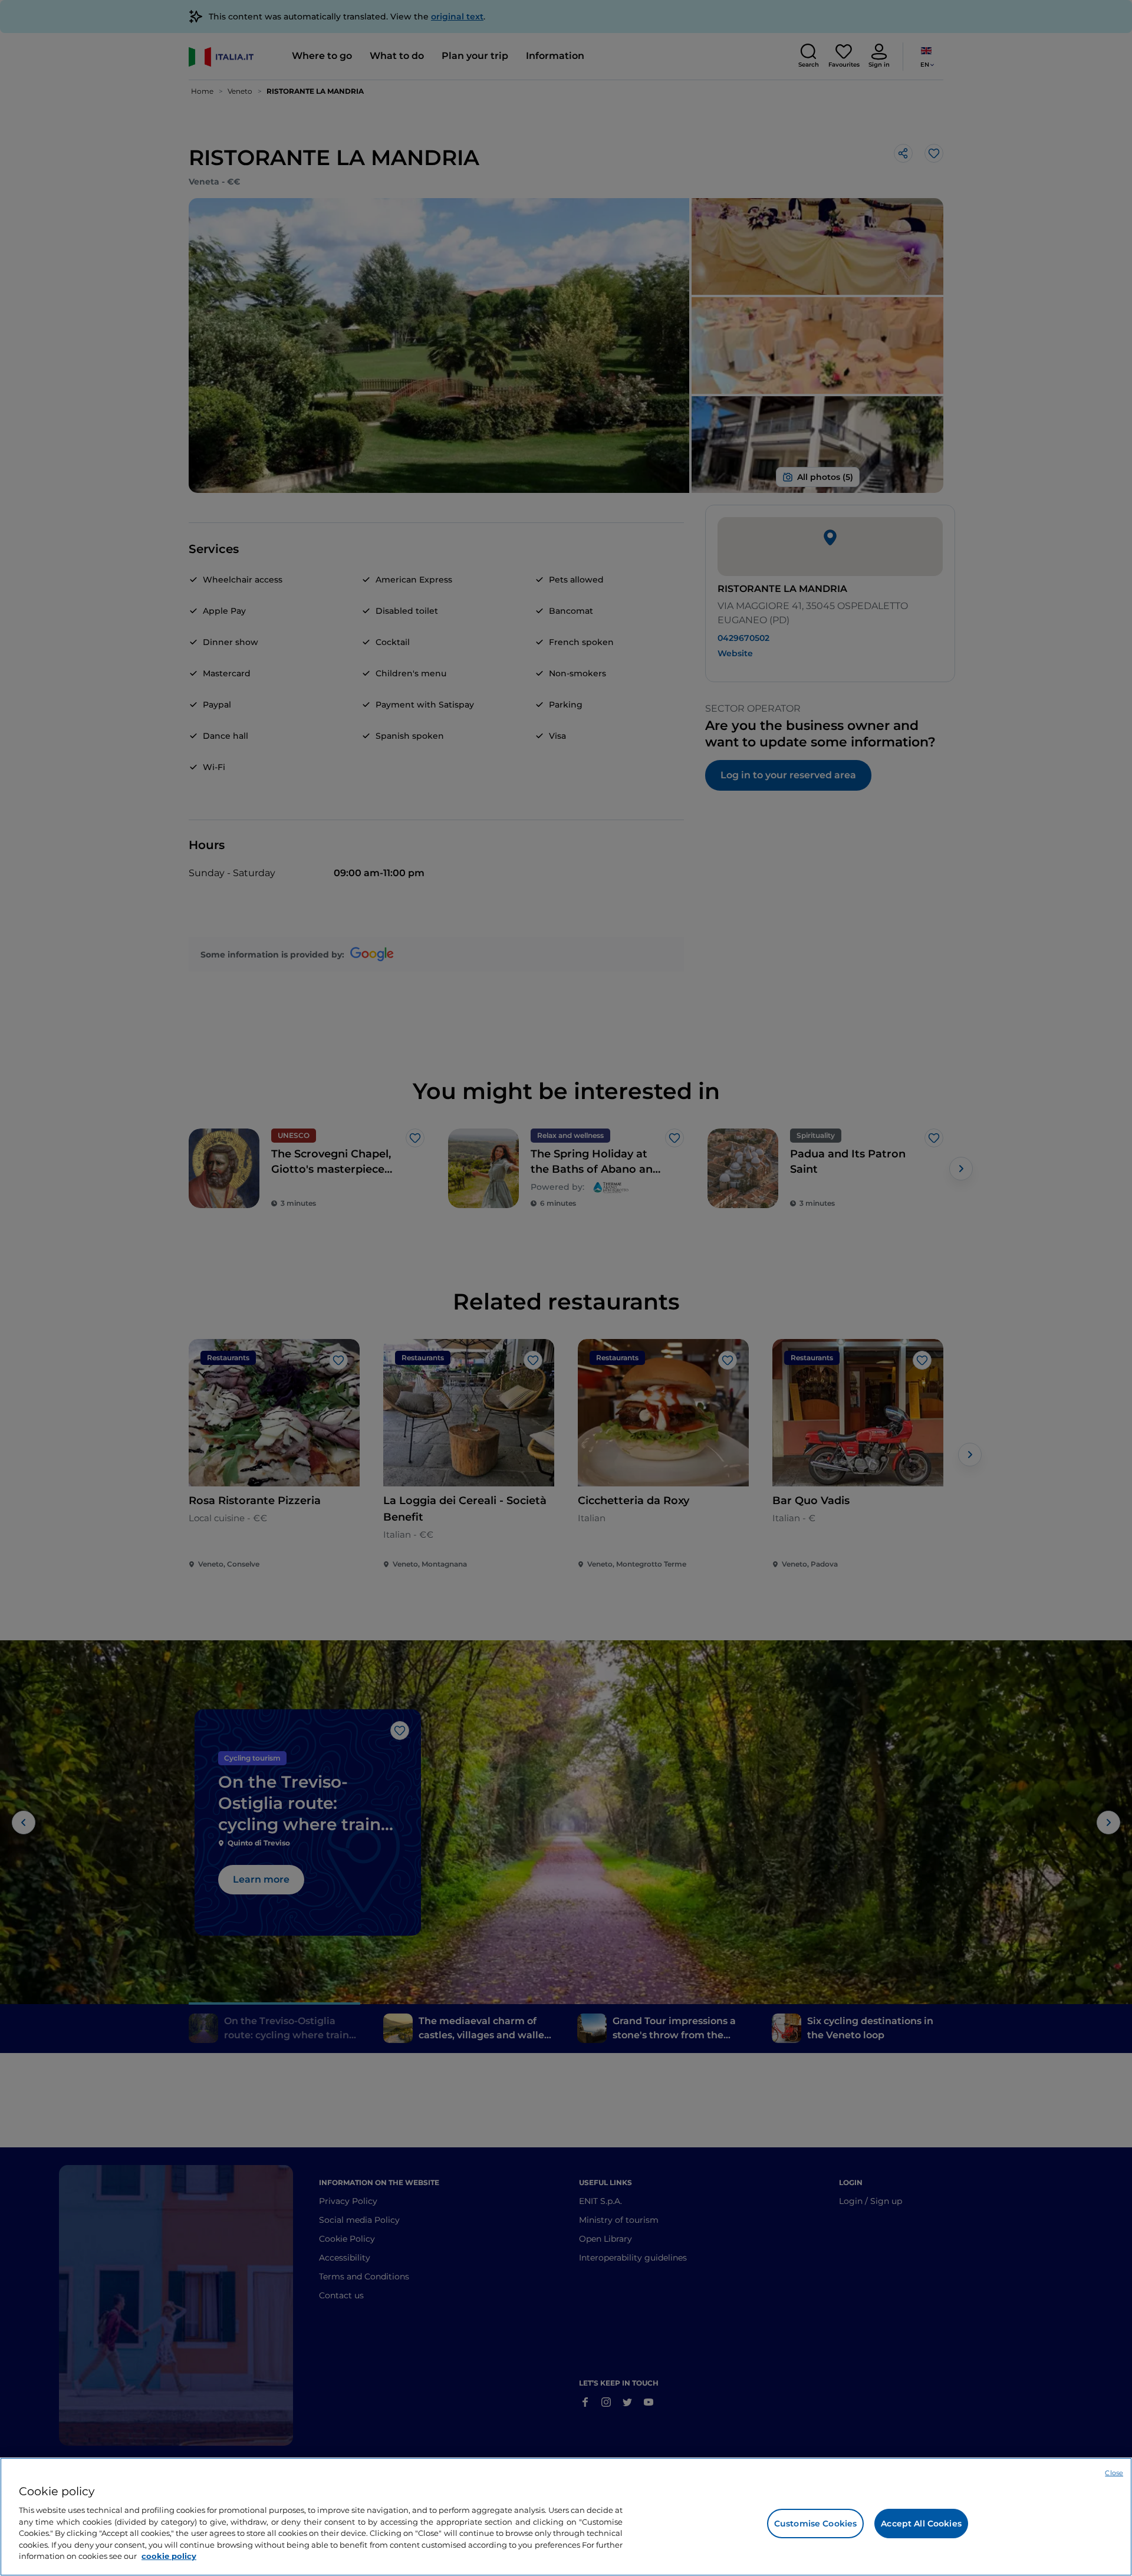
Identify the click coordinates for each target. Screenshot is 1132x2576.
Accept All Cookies (921, 2524)
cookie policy (169, 2556)
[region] (566, 2517)
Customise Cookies (815, 2524)
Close (1114, 2473)
